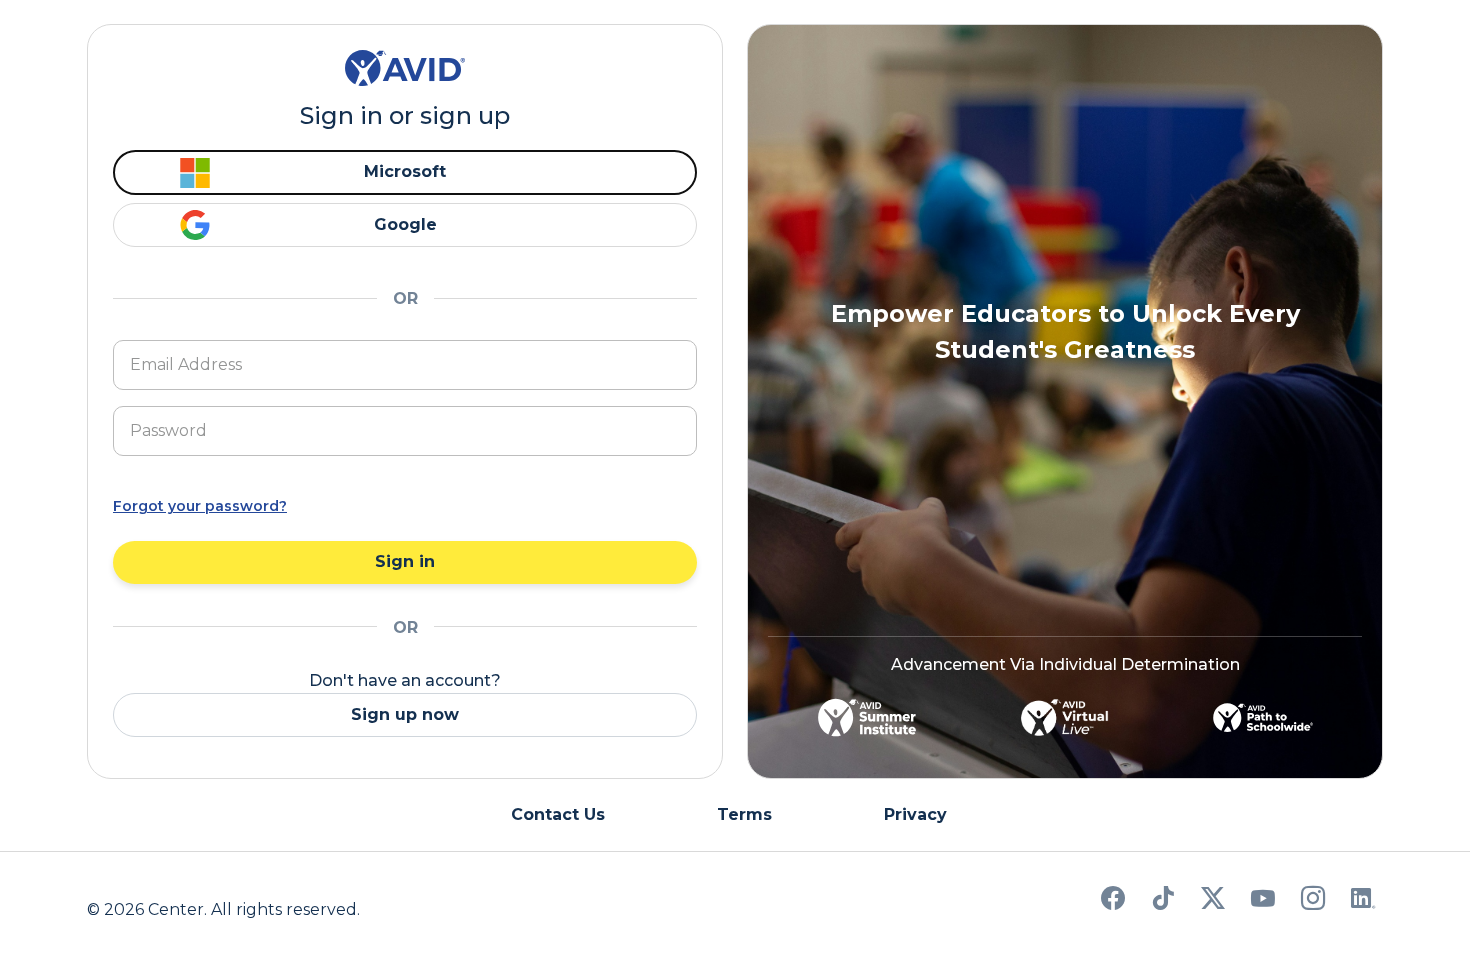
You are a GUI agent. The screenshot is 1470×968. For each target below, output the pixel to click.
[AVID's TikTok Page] (1163, 901)
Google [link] (405, 224)
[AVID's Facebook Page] (1113, 901)
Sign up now (405, 714)
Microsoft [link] (405, 171)
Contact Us (558, 814)
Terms (744, 814)
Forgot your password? (200, 506)
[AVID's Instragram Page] (1313, 901)
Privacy (915, 814)
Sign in (405, 561)
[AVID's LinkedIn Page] (1363, 901)
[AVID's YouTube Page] (1263, 901)
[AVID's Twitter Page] (1213, 901)
